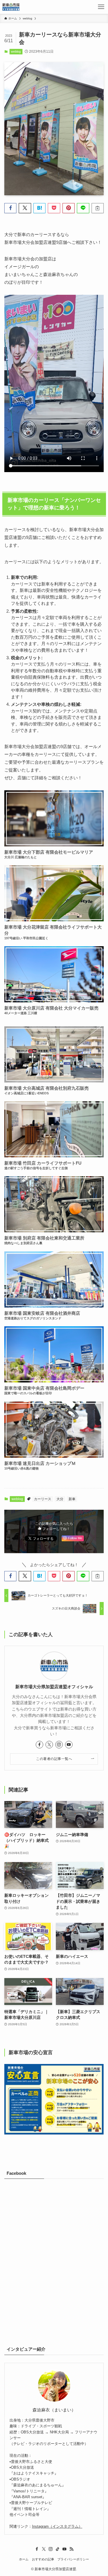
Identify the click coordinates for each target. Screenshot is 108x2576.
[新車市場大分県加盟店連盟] (11, 7)
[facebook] (39, 1745)
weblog (16, 51)
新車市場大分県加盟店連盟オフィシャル (54, 1687)
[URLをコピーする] (98, 208)
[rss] (71, 2549)
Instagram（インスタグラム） (57, 2526)
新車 (72, 1499)
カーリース (43, 1499)
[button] (10, 208)
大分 (60, 1499)
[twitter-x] (49, 1745)
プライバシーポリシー (73, 2559)
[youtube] (69, 1745)
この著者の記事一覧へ (54, 1759)
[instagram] (59, 1745)
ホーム (24, 2559)
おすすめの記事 (43, 2559)
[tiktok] (58, 2549)
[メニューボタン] (101, 7)
